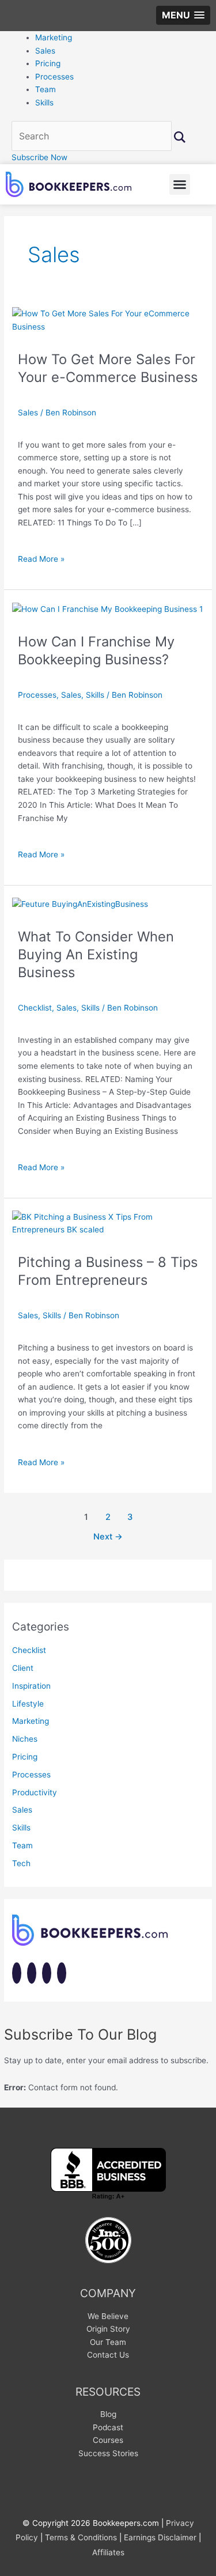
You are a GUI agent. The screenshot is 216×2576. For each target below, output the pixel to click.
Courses (108, 2440)
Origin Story (108, 2329)
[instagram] (32, 1974)
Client (23, 1668)
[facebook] (17, 1974)
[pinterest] (62, 1974)
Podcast (108, 2427)
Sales (45, 51)
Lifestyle (28, 1704)
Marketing (54, 37)
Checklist (35, 1008)
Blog (108, 2414)
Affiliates (108, 2552)
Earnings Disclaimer (160, 2537)
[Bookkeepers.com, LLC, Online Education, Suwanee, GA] (108, 2174)
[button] (183, 15)
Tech (21, 1863)
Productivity (35, 1792)
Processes (54, 77)
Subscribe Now (39, 157)
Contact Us (108, 2355)
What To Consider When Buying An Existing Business (96, 954)
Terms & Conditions (81, 2537)
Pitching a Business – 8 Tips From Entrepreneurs (108, 1271)
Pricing (48, 63)
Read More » (41, 558)
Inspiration (31, 1686)
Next (108, 1537)
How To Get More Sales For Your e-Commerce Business (108, 368)
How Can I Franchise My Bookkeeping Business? (96, 650)
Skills (44, 103)
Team (46, 89)
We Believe (108, 2316)
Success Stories (108, 2453)
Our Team (108, 2342)
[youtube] (47, 1974)
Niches (25, 1739)
